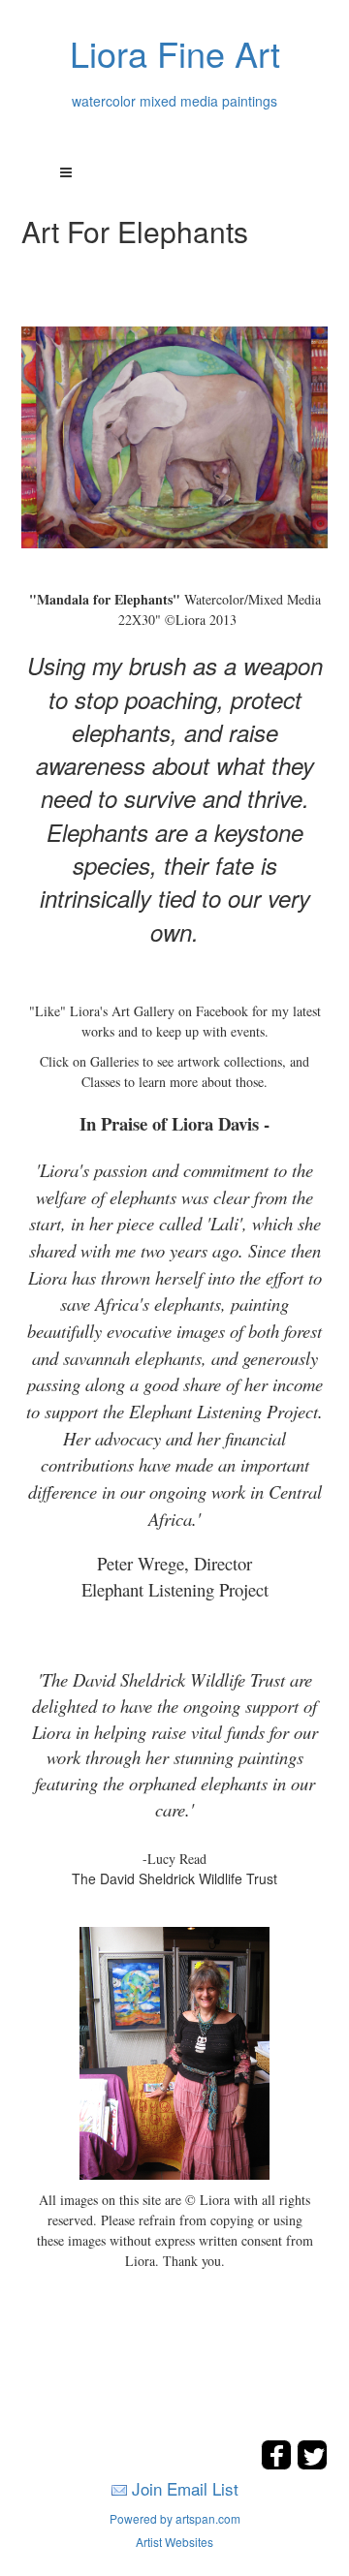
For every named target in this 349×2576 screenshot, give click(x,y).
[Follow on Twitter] (312, 2464)
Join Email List (185, 2488)
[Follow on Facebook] (279, 2464)
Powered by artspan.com (175, 2518)
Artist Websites (174, 2542)
